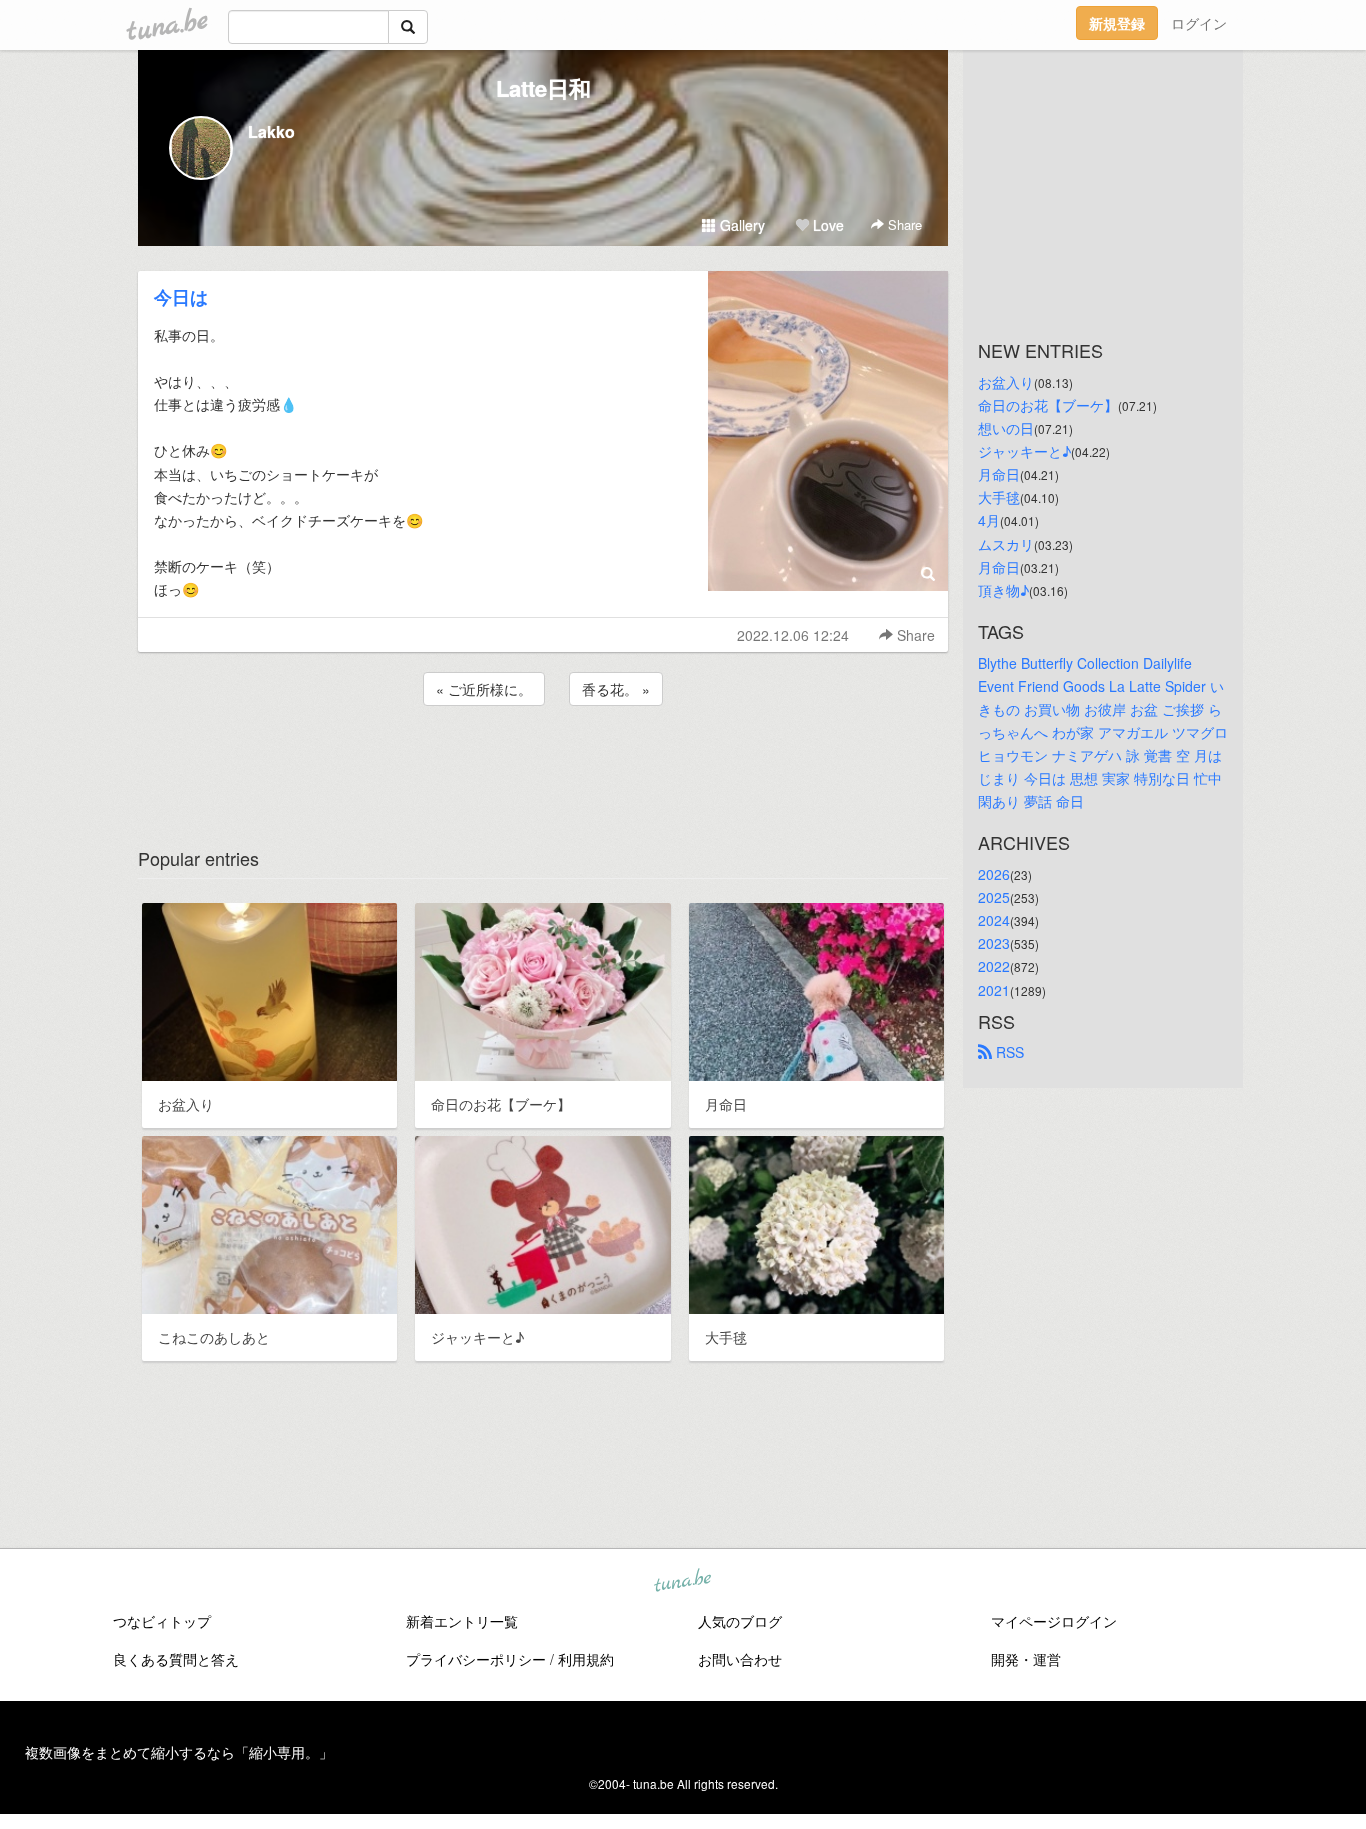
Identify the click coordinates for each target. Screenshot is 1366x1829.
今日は (181, 297)
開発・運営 (1026, 1659)
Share (903, 224)
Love (826, 225)
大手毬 (999, 497)
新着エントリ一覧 (462, 1621)
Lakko (271, 131)
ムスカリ (1006, 544)
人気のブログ (740, 1621)
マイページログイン (1054, 1621)
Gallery (740, 225)
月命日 (999, 474)
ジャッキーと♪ (1024, 451)
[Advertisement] (543, 764)
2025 (994, 897)
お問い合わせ (740, 1659)
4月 (989, 520)
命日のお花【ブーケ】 (1048, 405)
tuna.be (682, 1581)
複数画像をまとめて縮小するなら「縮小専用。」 (179, 1752)
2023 (994, 943)
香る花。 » (616, 689)
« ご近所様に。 (484, 689)
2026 (994, 874)
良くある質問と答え (176, 1659)
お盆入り (1006, 382)
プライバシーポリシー (476, 1659)
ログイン (1199, 23)
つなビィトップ (162, 1621)
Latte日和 (543, 88)
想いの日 (1006, 428)
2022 (994, 966)
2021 (994, 990)
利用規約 (586, 1659)
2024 (994, 920)
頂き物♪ (1003, 590)
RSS (1008, 1052)
